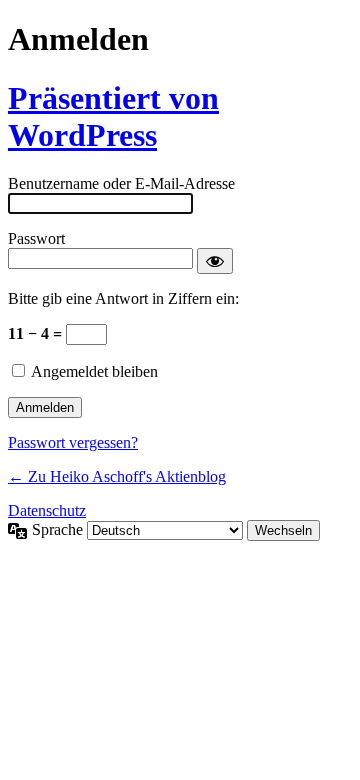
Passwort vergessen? (73, 442)
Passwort (36, 238)
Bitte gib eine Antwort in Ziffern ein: (123, 298)
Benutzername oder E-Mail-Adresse (121, 183)
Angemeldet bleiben (94, 371)
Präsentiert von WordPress (113, 116)
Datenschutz (47, 510)
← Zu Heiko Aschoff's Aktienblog (117, 476)
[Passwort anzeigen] (215, 261)
